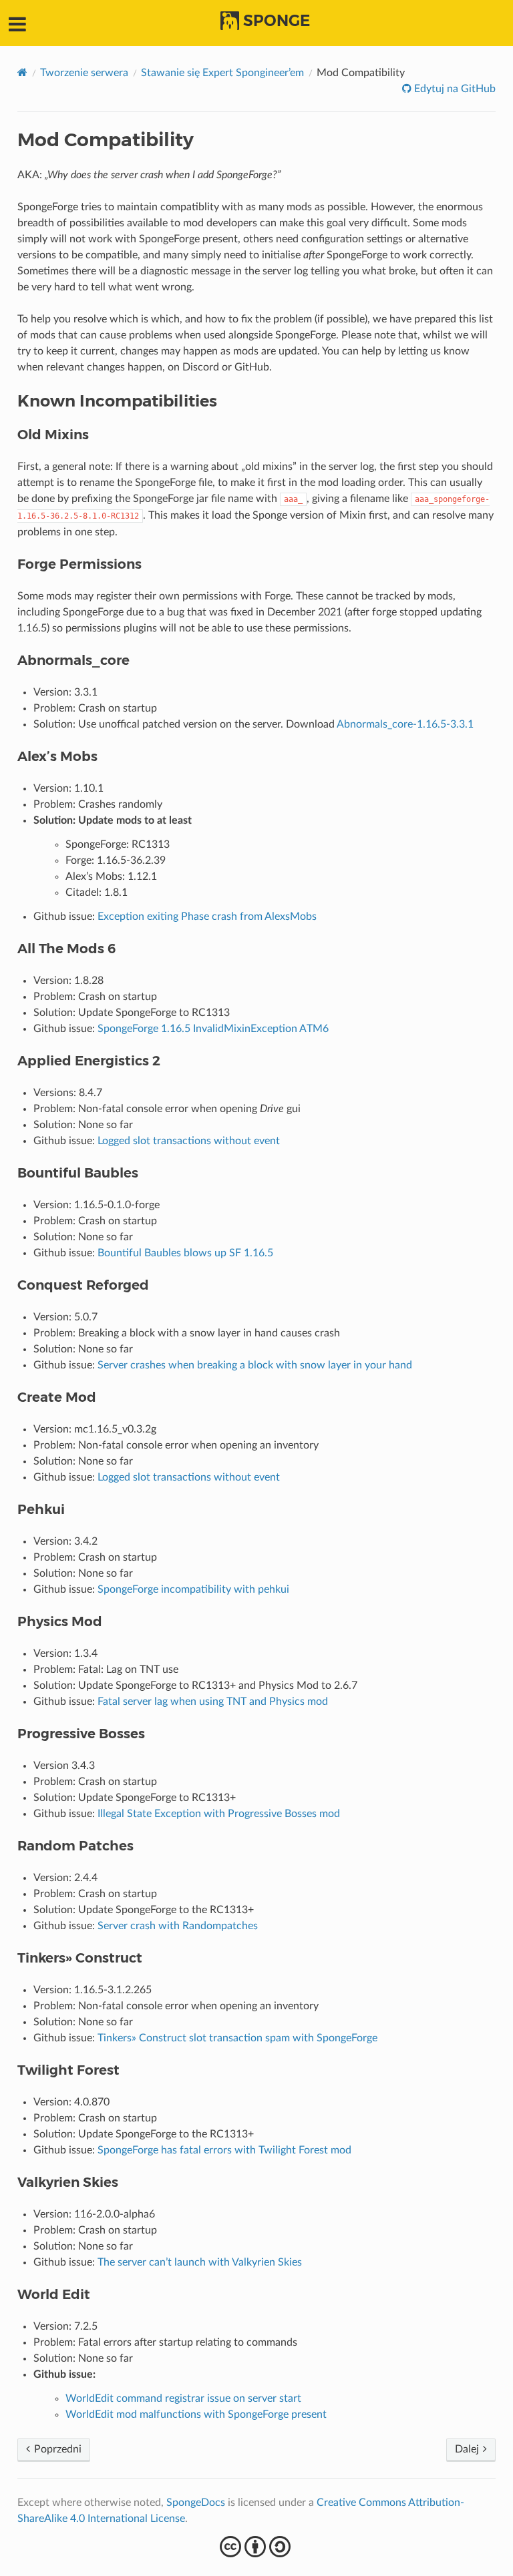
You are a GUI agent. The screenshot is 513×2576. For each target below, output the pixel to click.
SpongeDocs (196, 2503)
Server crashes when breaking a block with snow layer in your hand (255, 1365)
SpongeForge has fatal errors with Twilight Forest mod (224, 2150)
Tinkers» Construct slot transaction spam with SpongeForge (237, 2038)
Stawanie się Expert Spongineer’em (222, 73)
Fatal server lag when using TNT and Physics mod (213, 1702)
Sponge (277, 21)
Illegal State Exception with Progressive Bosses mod (219, 1814)
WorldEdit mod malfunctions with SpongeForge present (196, 2414)
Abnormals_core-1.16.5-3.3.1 (405, 724)
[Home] (22, 72)
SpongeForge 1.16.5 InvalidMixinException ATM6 (213, 1029)
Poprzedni (56, 2449)
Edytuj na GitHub (454, 89)
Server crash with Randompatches (178, 1926)
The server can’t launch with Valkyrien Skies (200, 2262)
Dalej (468, 2449)
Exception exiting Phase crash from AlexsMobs (207, 917)
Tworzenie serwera (84, 73)
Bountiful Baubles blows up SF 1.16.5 (185, 1253)
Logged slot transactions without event (189, 1141)
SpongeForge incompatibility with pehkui (193, 1589)
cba (257, 2547)
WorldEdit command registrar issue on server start (183, 2398)
